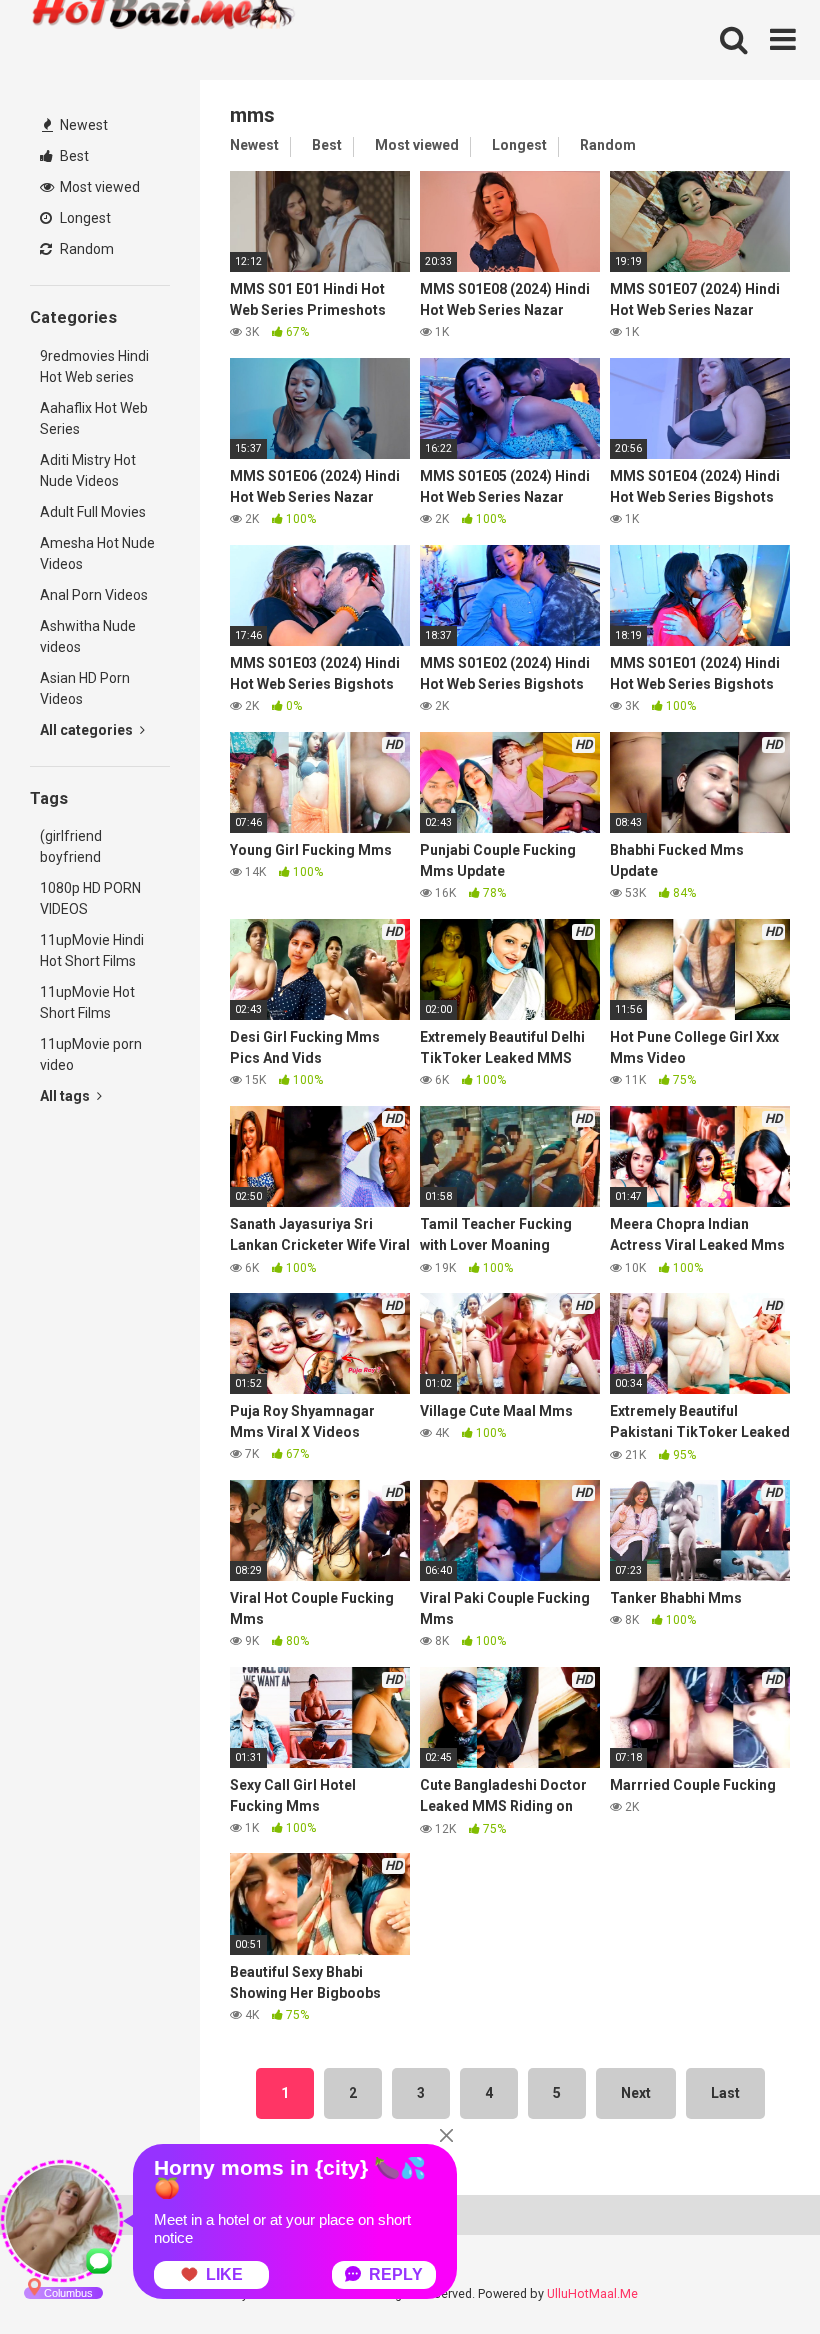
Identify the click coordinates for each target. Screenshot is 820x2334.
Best (73, 156)
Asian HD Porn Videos (85, 688)
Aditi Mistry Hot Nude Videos (88, 470)
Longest (84, 218)
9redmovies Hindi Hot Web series (94, 366)
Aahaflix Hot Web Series (94, 418)
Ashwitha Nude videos (88, 636)
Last (725, 2093)
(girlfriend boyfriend (71, 846)
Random (85, 249)
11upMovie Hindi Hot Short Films (92, 950)
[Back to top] (753, 2273)
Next (636, 2093)
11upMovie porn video (91, 1054)
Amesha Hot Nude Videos (97, 553)
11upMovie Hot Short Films (87, 1002)
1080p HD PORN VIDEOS (90, 898)
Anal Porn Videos (94, 595)
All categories (88, 730)
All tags (66, 1096)
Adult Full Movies (93, 512)
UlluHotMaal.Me (592, 2293)
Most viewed (98, 187)
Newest (82, 125)
